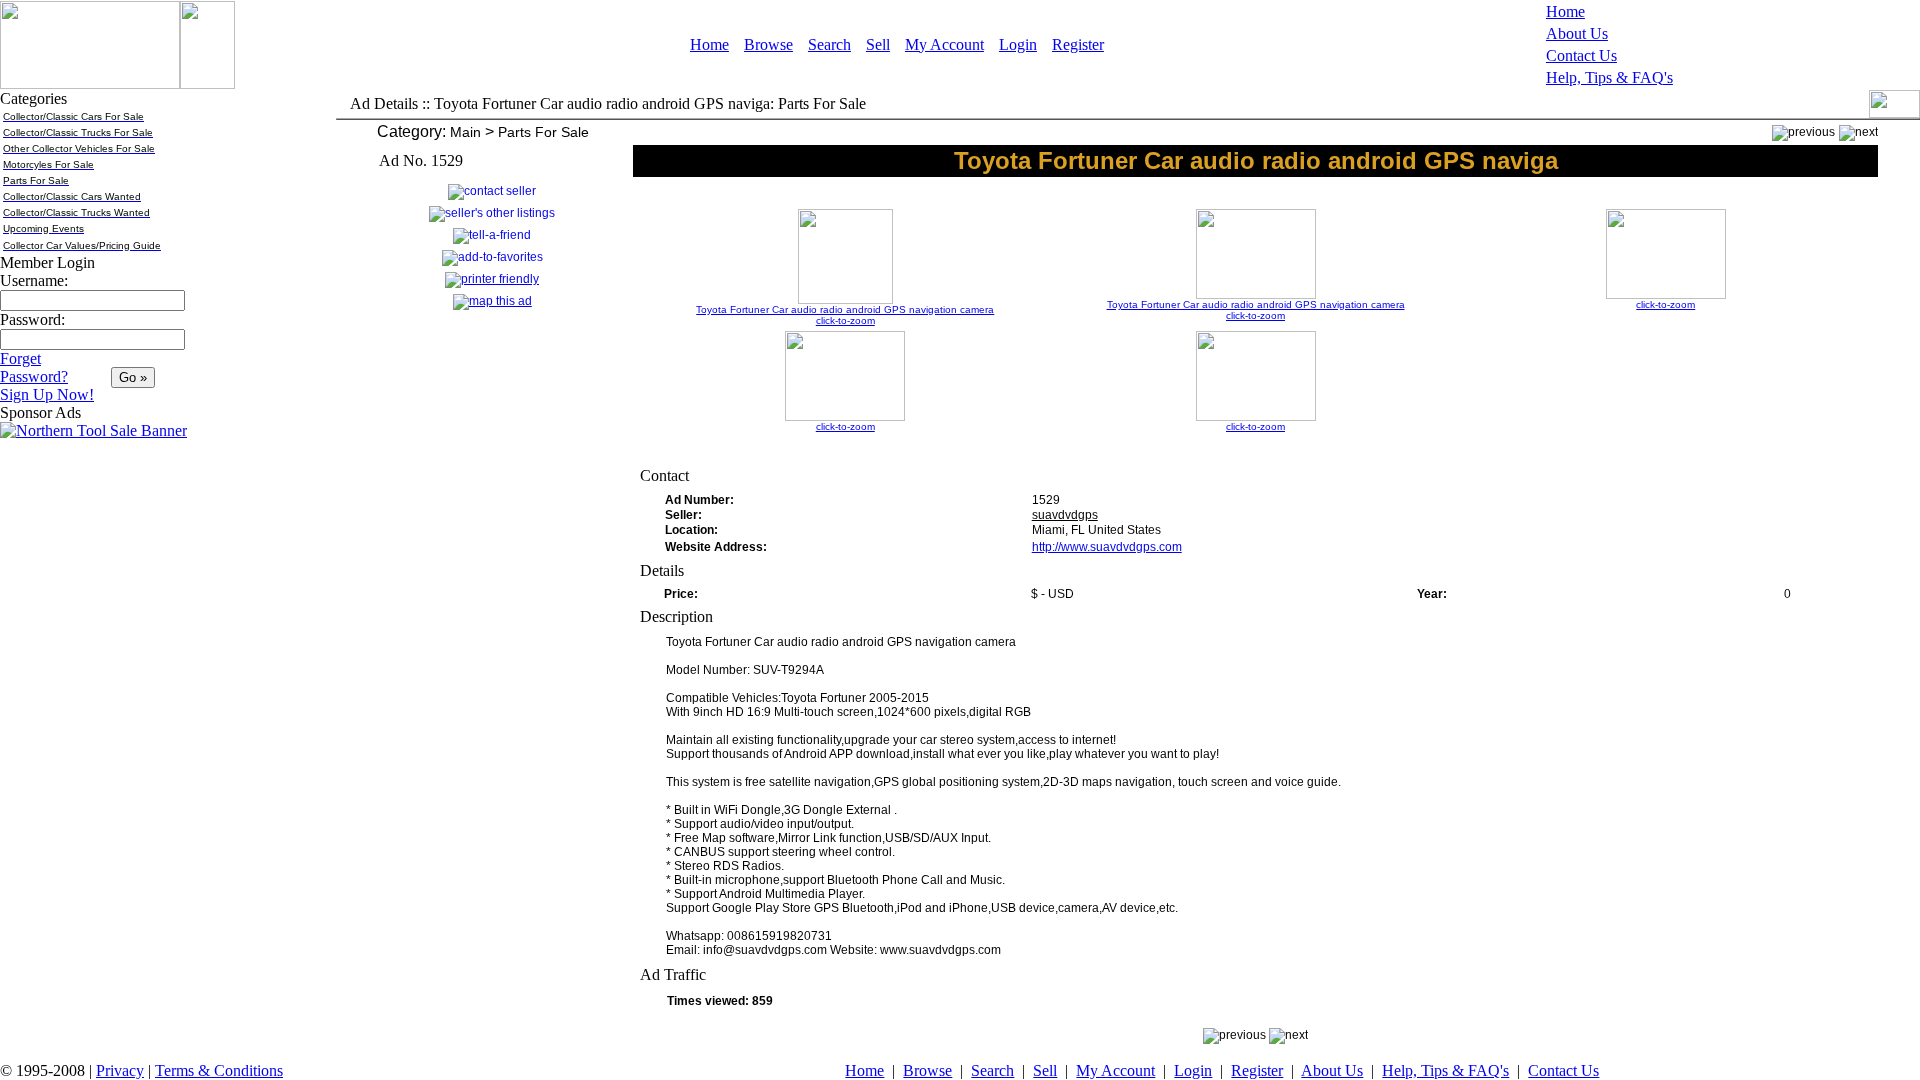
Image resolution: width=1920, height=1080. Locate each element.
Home (709, 44)
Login (1018, 44)
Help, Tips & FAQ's (1609, 77)
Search (829, 44)
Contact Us (1581, 55)
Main (465, 132)
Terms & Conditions (219, 1070)
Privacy (120, 1070)
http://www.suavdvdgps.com (1107, 547)
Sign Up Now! (47, 394)
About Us (1577, 33)
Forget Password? (34, 367)
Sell (878, 44)
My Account (944, 44)
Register (1078, 44)
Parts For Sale (543, 132)
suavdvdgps (1065, 515)
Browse (768, 44)
